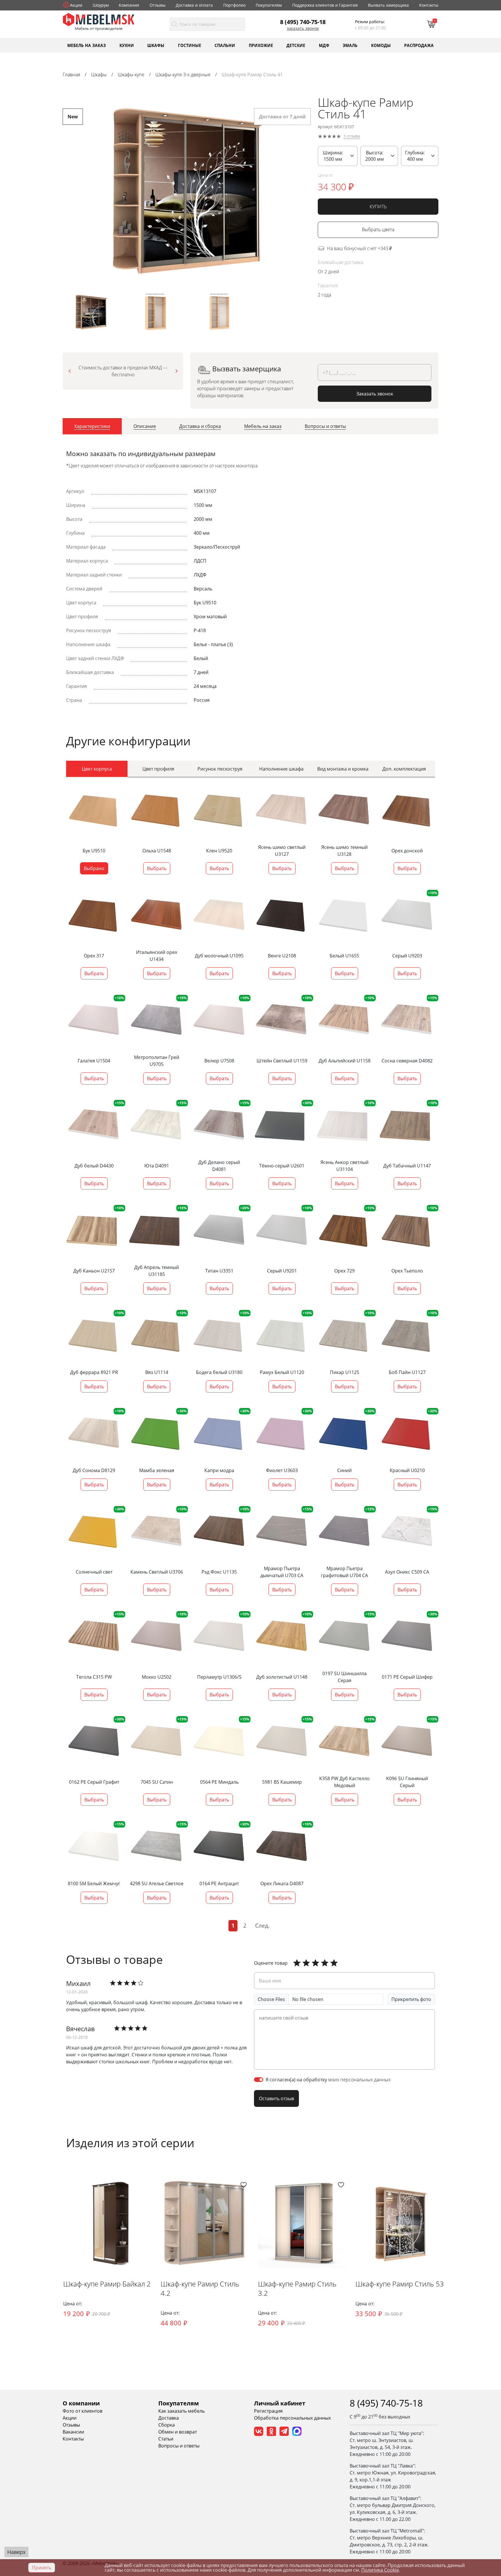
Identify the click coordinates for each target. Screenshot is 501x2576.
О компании (81, 2403)
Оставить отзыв (276, 2098)
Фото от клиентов (82, 2411)
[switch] (259, 2080)
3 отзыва (352, 136)
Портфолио (234, 5)
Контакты (429, 5)
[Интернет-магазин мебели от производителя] (99, 19)
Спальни (225, 45)
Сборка (167, 2425)
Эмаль (350, 45)
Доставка (169, 2418)
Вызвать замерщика (388, 5)
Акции (76, 5)
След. (262, 1925)
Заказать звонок (303, 28)
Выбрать (157, 868)
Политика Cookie (380, 2570)
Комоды (381, 45)
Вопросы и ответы (179, 2446)
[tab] (92, 426)
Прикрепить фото (411, 1999)
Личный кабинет (280, 2403)
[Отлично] (297, 1963)
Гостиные (190, 45)
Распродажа (419, 45)
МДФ (324, 45)
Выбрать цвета (378, 230)
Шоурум (101, 5)
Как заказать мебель (181, 2411)
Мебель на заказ (87, 45)
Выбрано (94, 868)
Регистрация (268, 2411)
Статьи (166, 2439)
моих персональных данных (359, 2080)
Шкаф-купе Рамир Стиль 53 (400, 2284)
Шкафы (156, 45)
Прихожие (261, 45)
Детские (296, 45)
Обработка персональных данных (292, 2418)
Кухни (127, 45)
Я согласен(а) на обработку (328, 2080)
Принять (42, 2568)
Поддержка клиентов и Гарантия (325, 5)
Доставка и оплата (194, 5)
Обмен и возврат (178, 2432)
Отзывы (158, 5)
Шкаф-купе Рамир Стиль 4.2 (200, 2288)
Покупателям (269, 5)
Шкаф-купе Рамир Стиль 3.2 (297, 2288)
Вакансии (73, 2432)
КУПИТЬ (378, 207)
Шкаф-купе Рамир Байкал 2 (107, 2284)
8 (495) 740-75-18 (303, 22)
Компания (129, 5)
